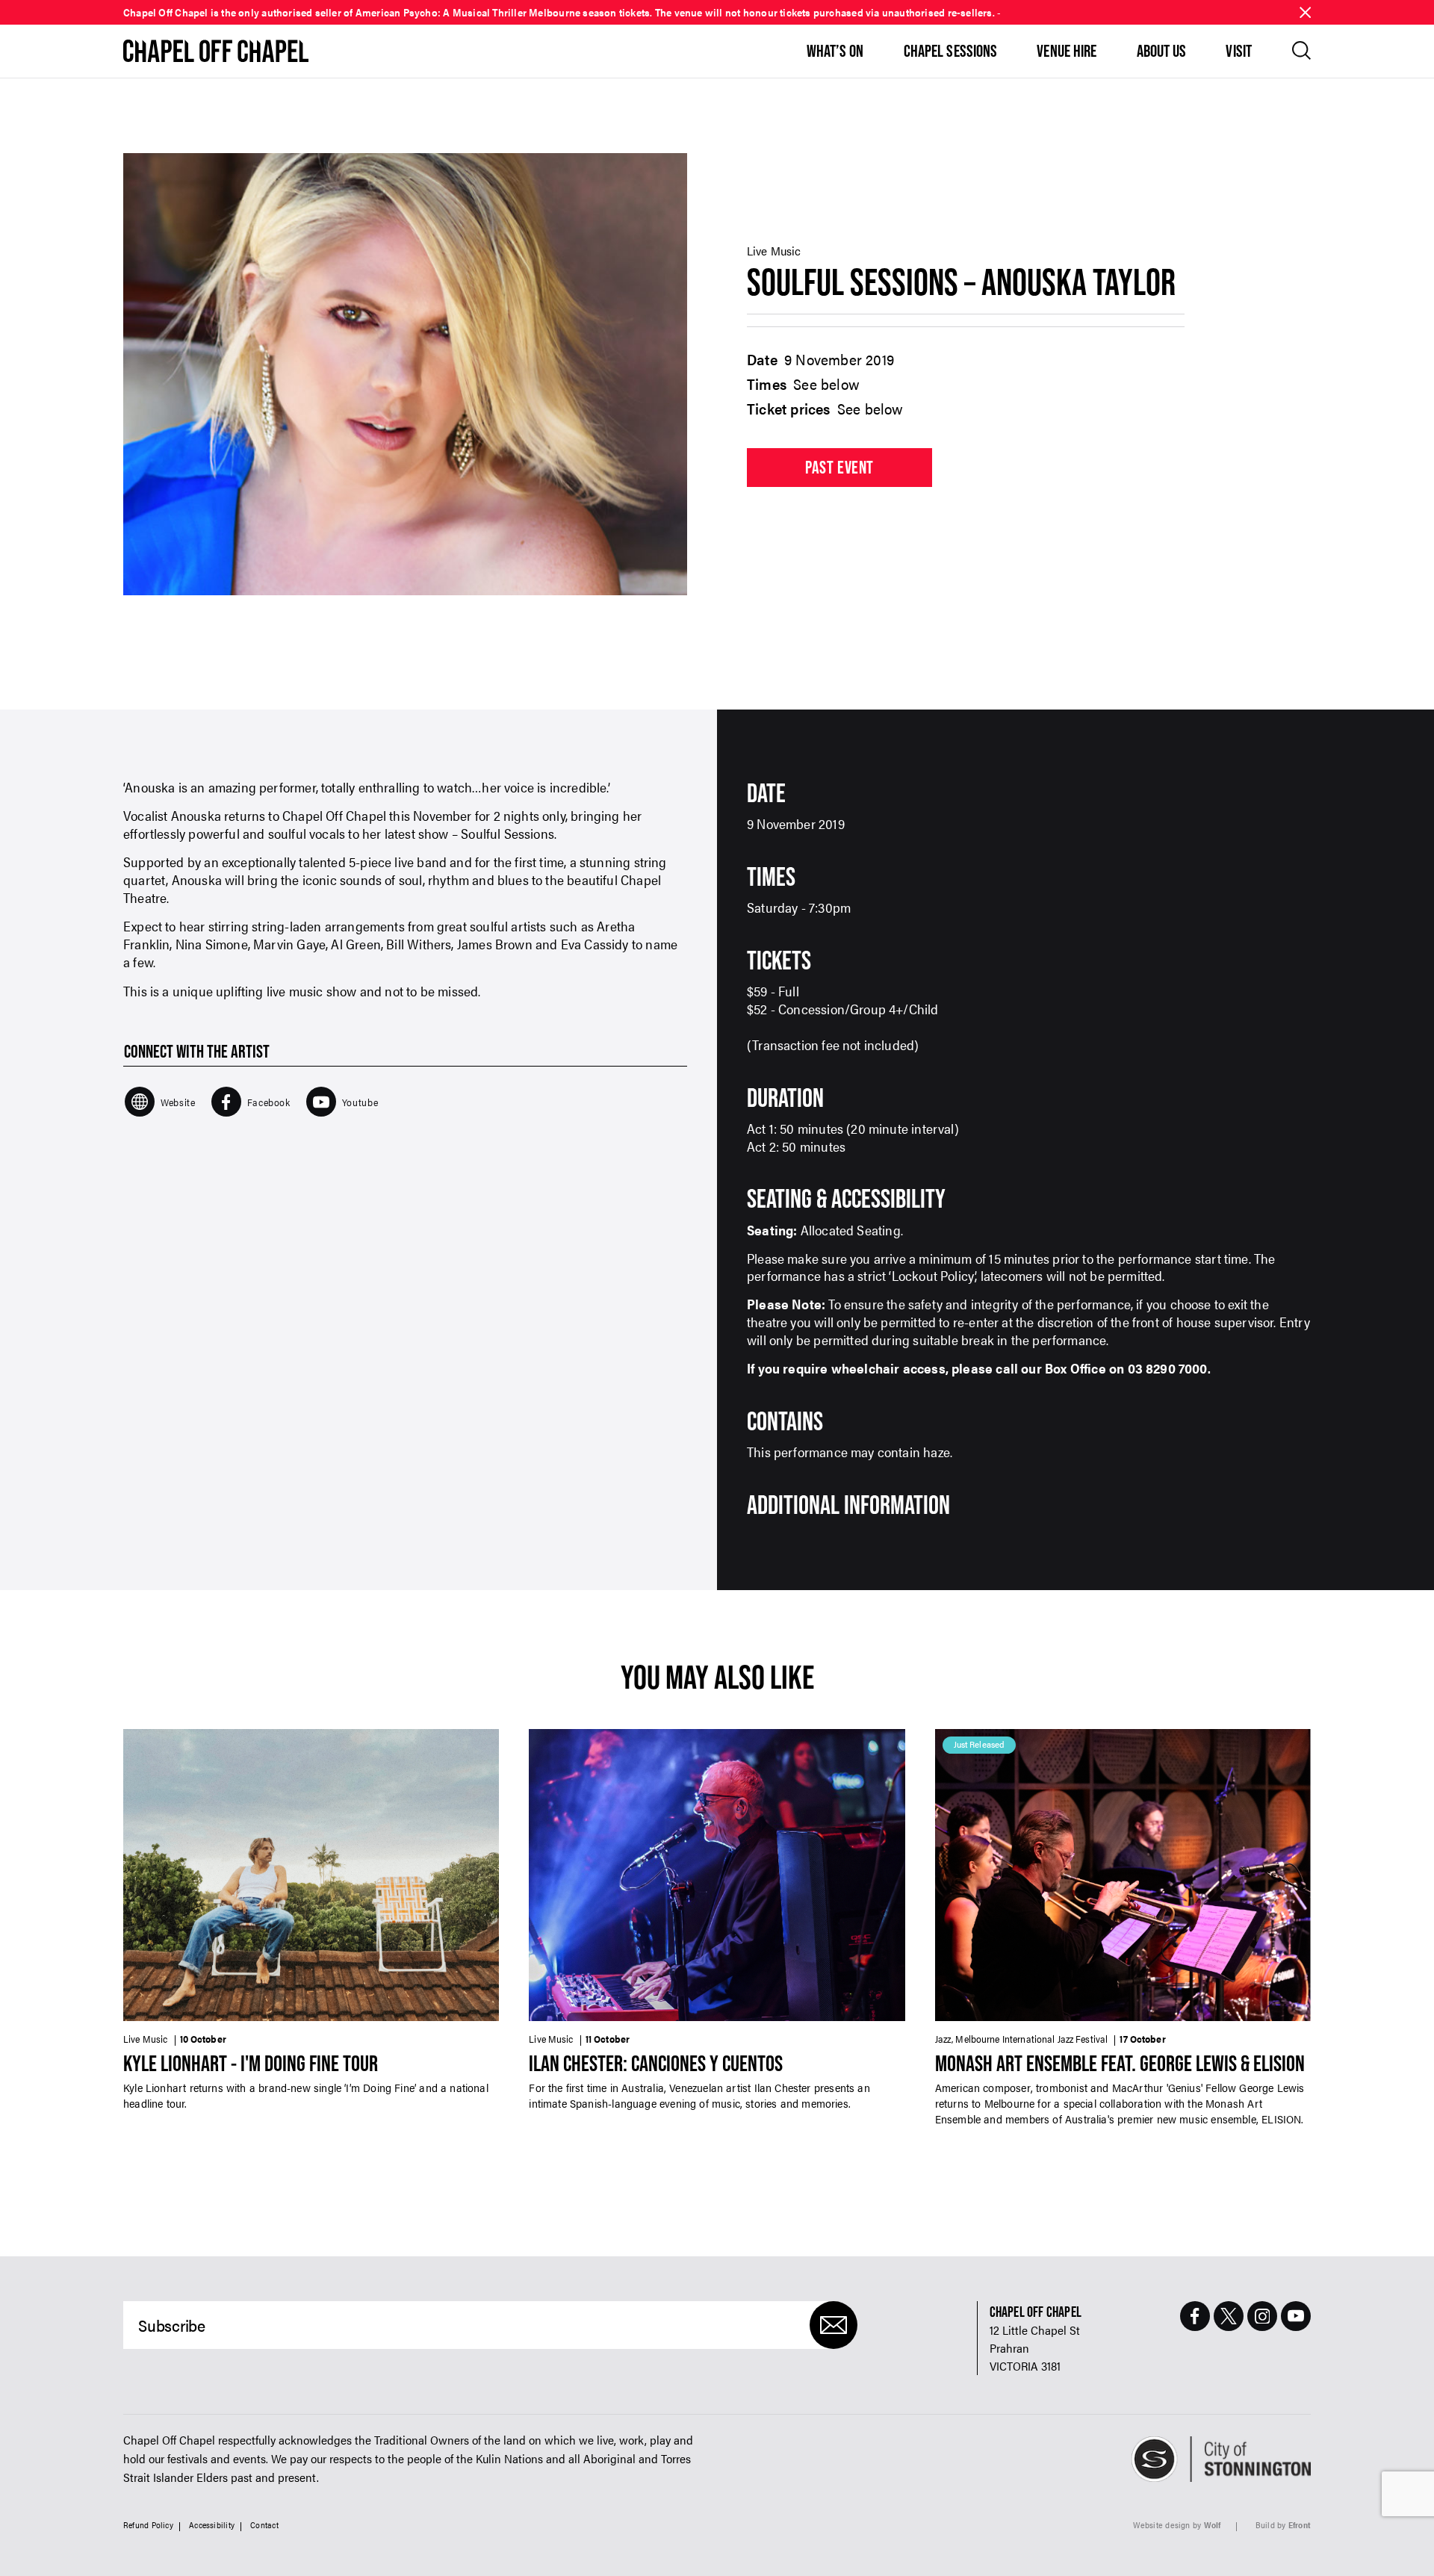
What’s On (835, 51)
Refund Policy (148, 2526)
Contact (264, 2526)
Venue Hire (1067, 51)
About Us (1162, 51)
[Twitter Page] (1229, 2316)
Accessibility (212, 2526)
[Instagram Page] (1262, 2316)
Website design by (1177, 2526)
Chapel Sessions (951, 51)
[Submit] (834, 2325)
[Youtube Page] (1296, 2316)
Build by (1283, 2526)
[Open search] (1301, 50)
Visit (1239, 51)
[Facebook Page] (1195, 2316)
